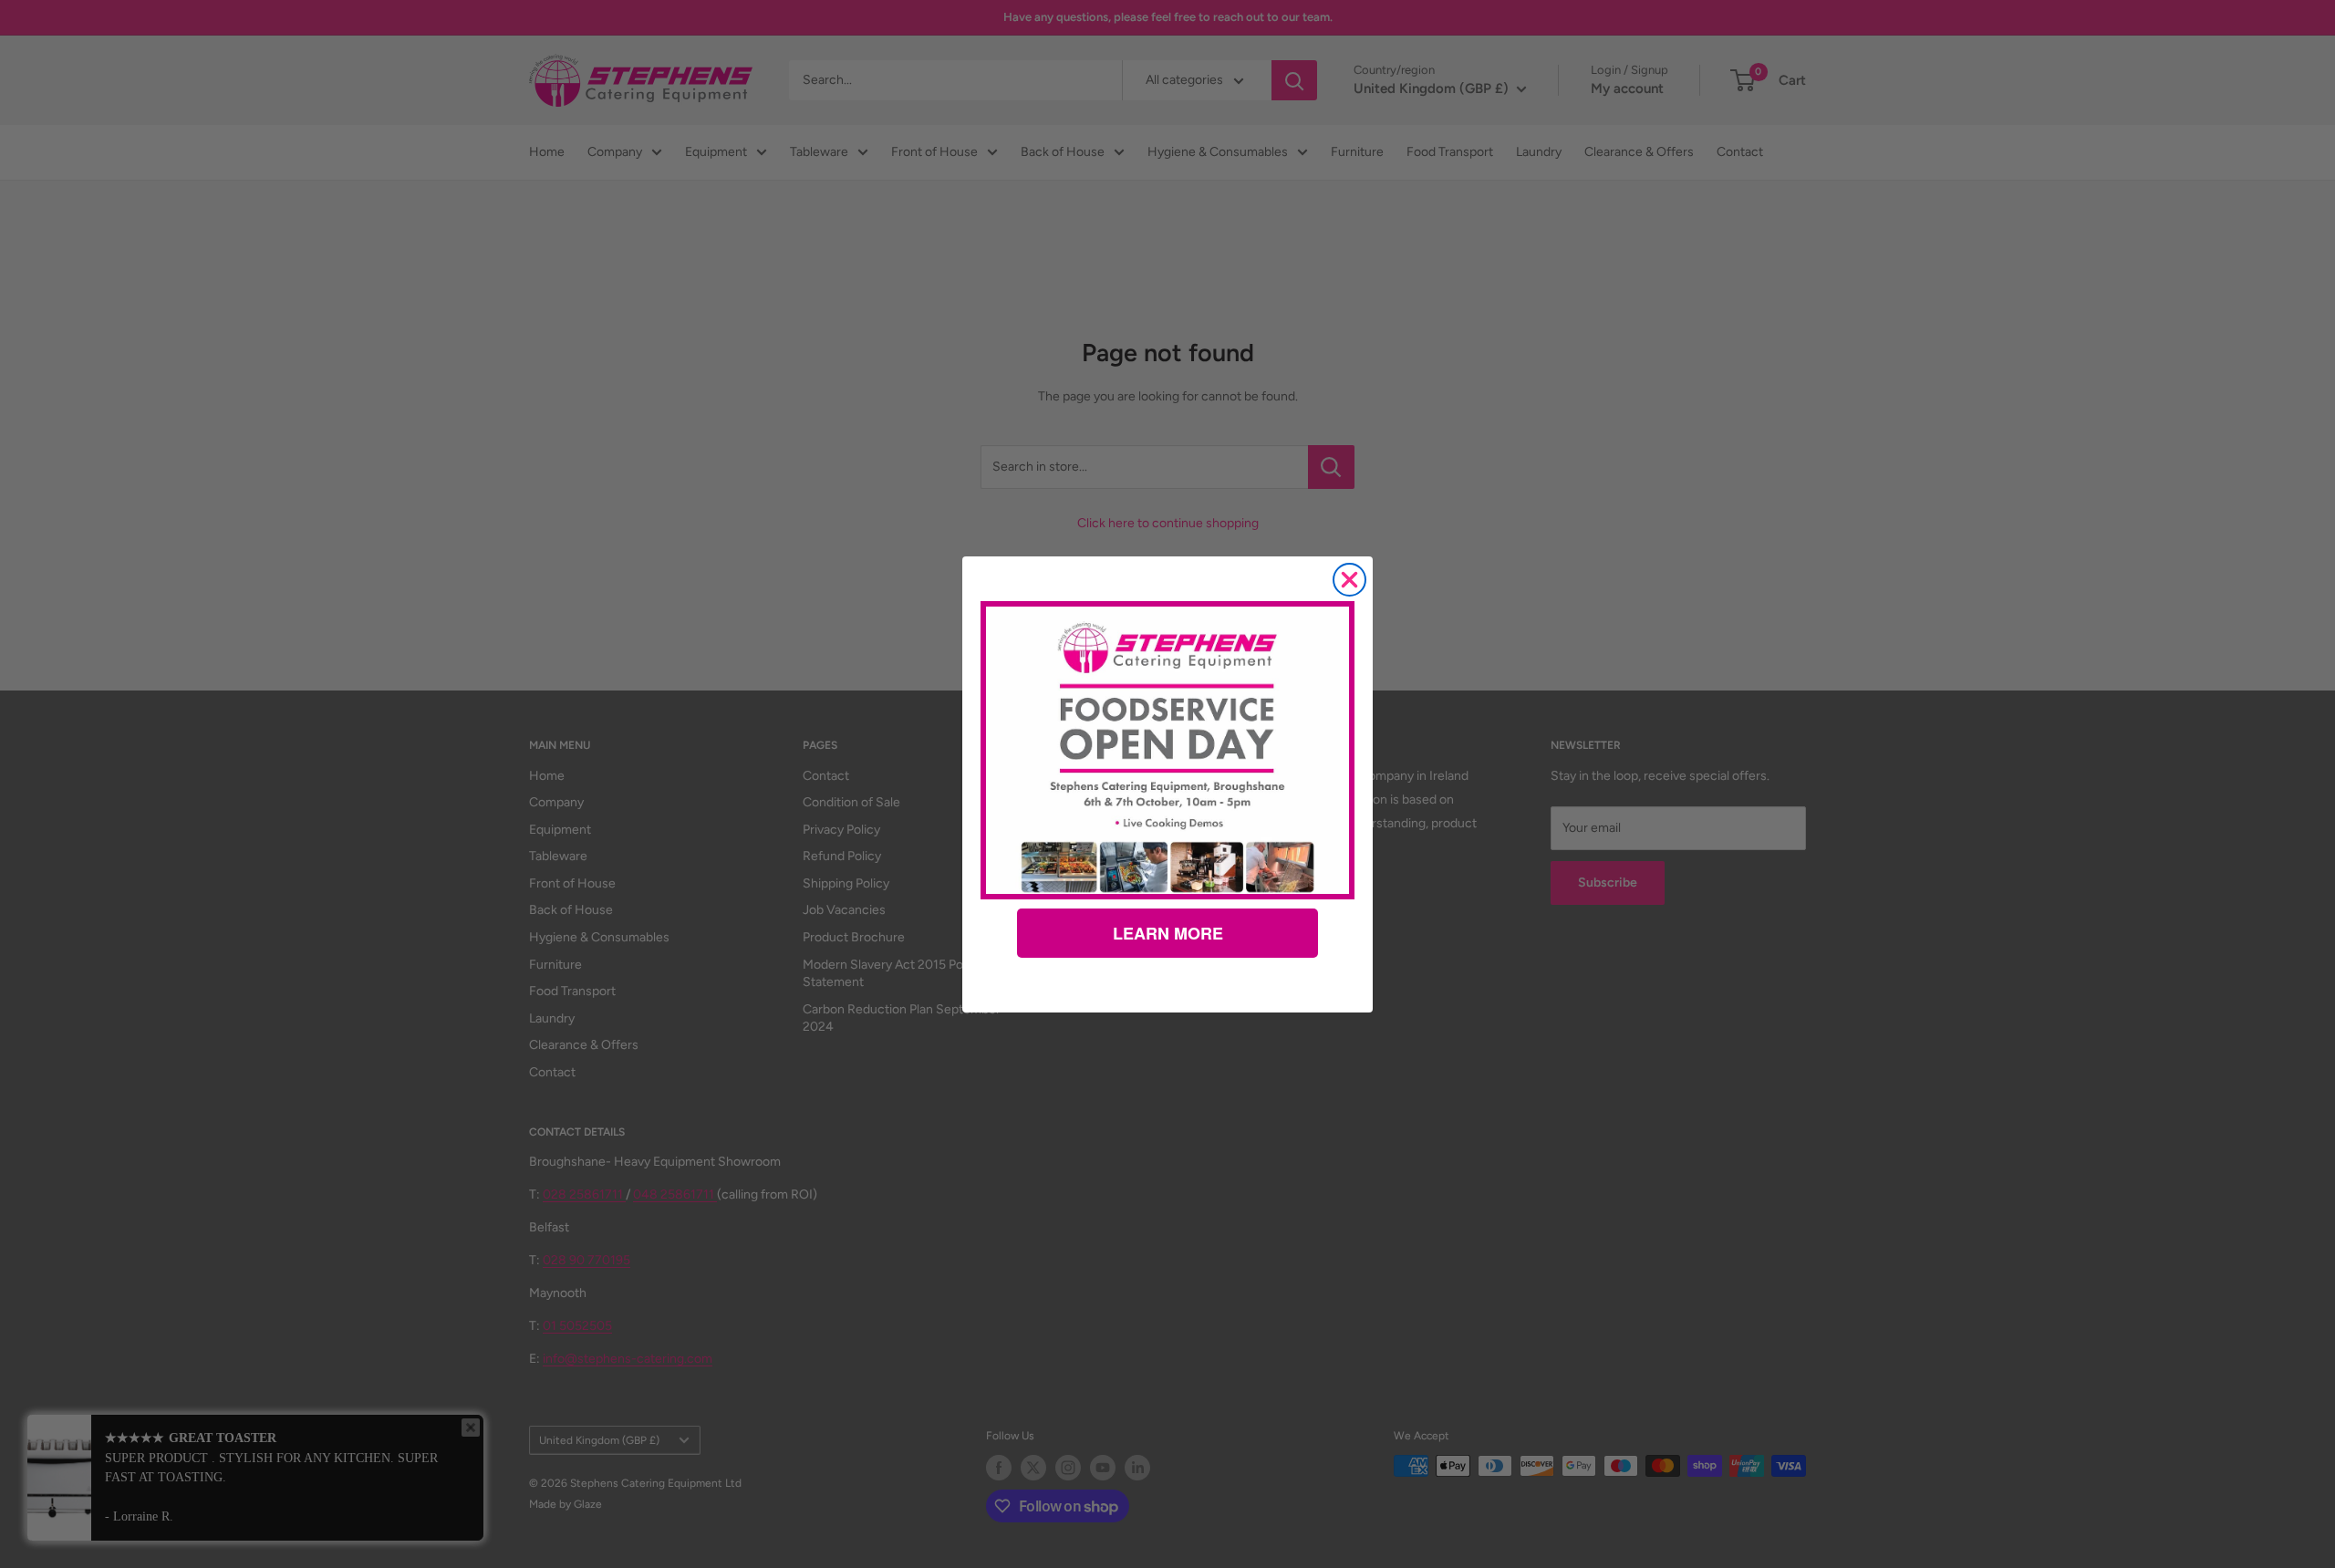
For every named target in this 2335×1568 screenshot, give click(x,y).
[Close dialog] (1349, 580)
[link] (1167, 750)
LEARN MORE (1168, 933)
